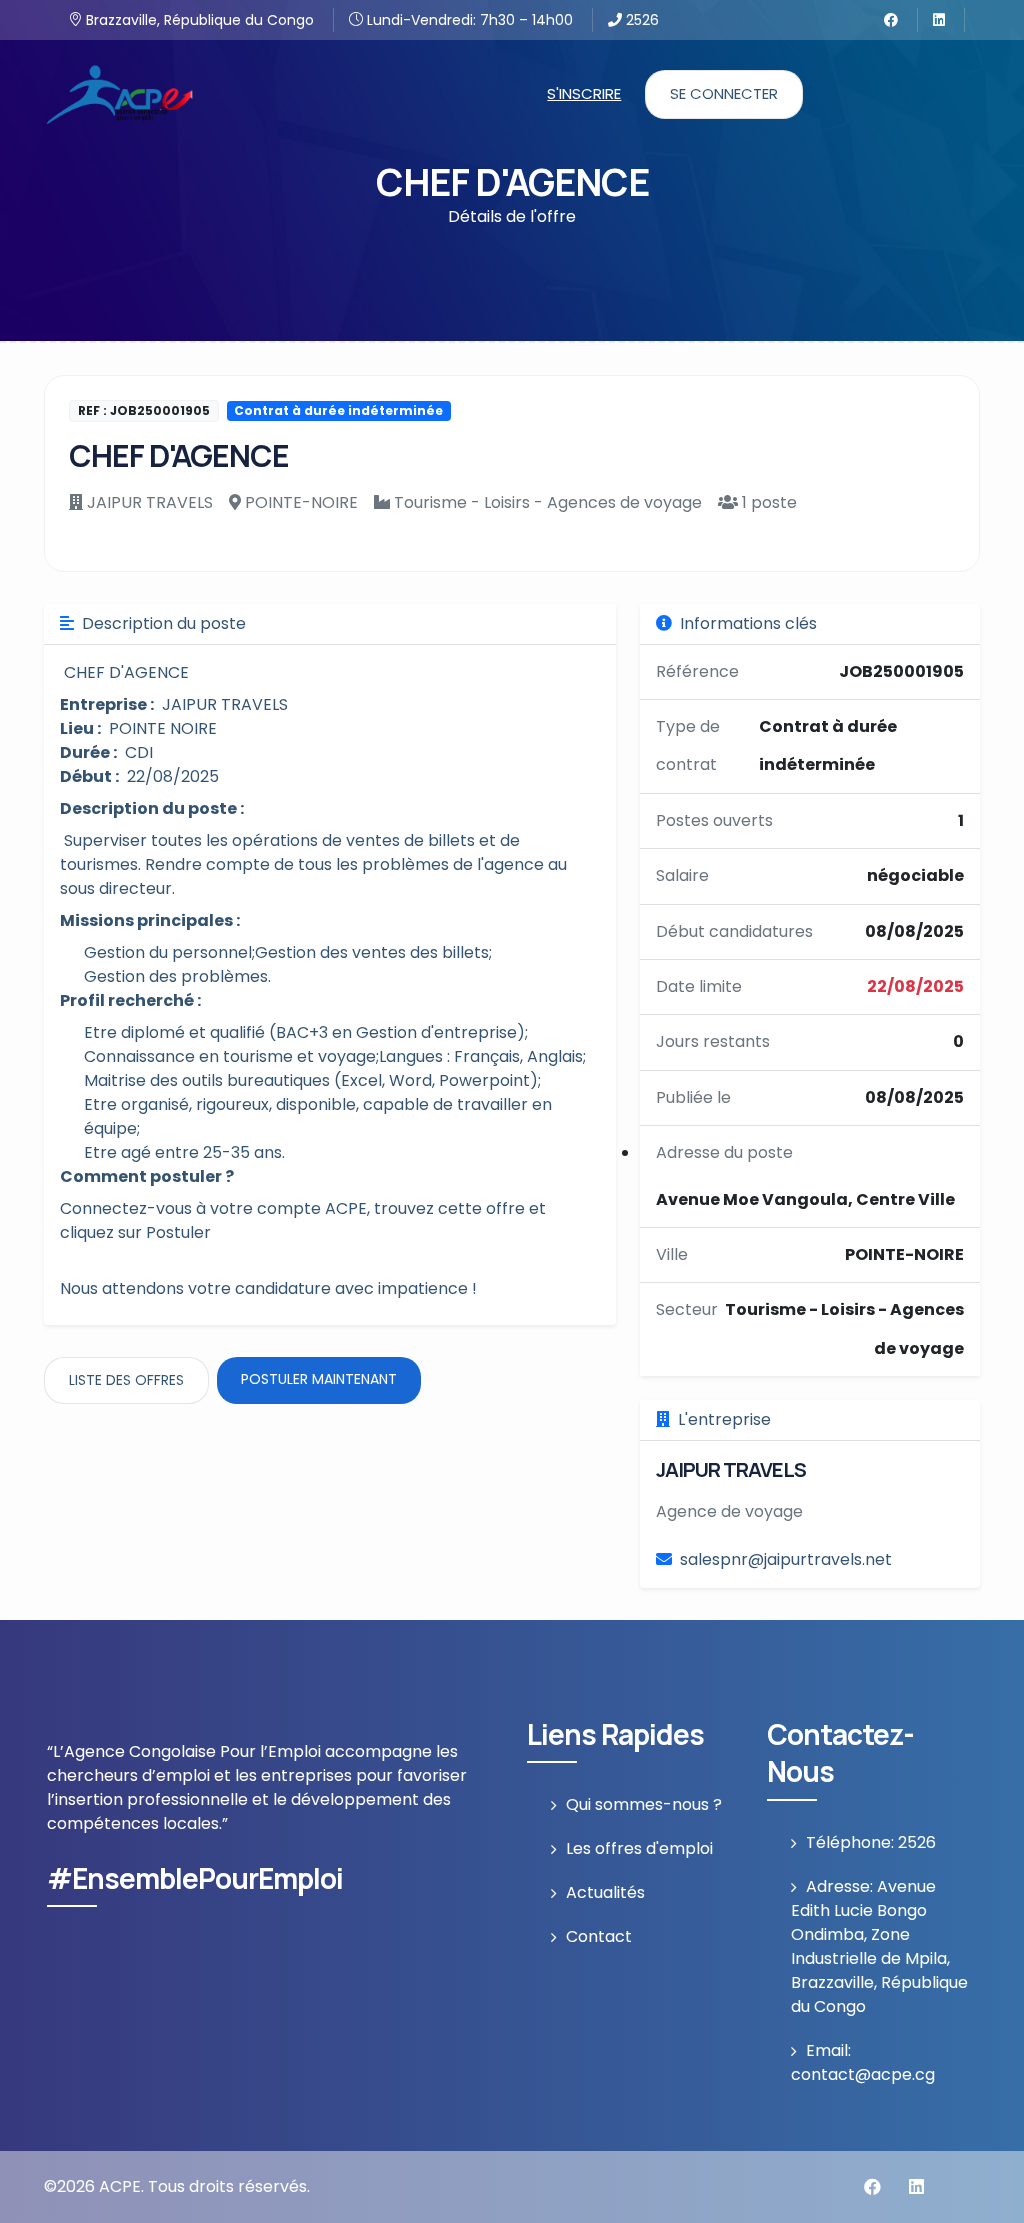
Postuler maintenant (319, 1379)
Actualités (605, 1892)
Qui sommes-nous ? (644, 1804)
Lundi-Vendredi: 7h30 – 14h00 (468, 20)
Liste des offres (126, 1380)
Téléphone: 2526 (871, 1842)
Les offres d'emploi (639, 1848)
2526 (640, 20)
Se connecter (724, 93)
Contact (599, 1936)
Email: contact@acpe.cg (863, 2062)
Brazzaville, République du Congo (198, 20)
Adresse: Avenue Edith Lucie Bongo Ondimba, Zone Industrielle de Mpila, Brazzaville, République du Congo (879, 1946)
